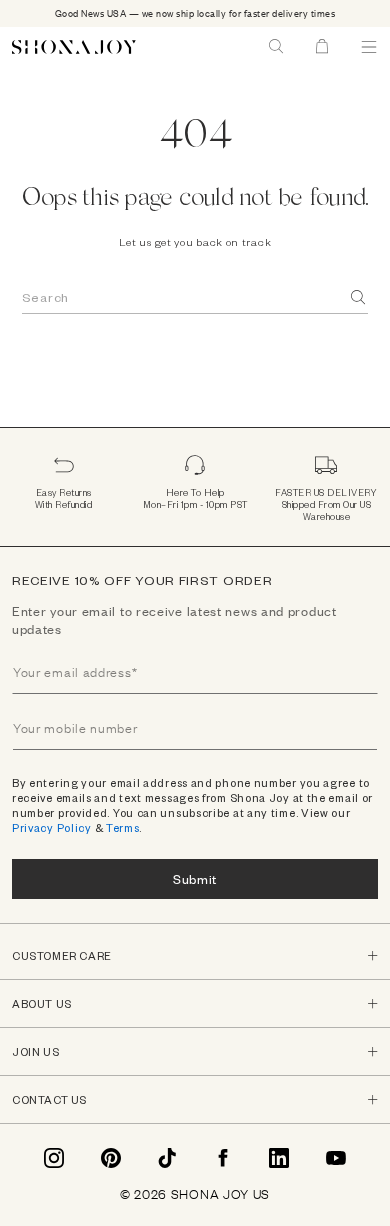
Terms (123, 827)
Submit (195, 878)
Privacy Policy (52, 827)
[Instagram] (54, 1158)
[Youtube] (336, 1158)
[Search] (359, 297)
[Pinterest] (111, 1158)
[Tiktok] (167, 1158)
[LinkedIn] (279, 1158)
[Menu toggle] (369, 47)
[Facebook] (223, 1158)
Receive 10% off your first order (142, 580)
